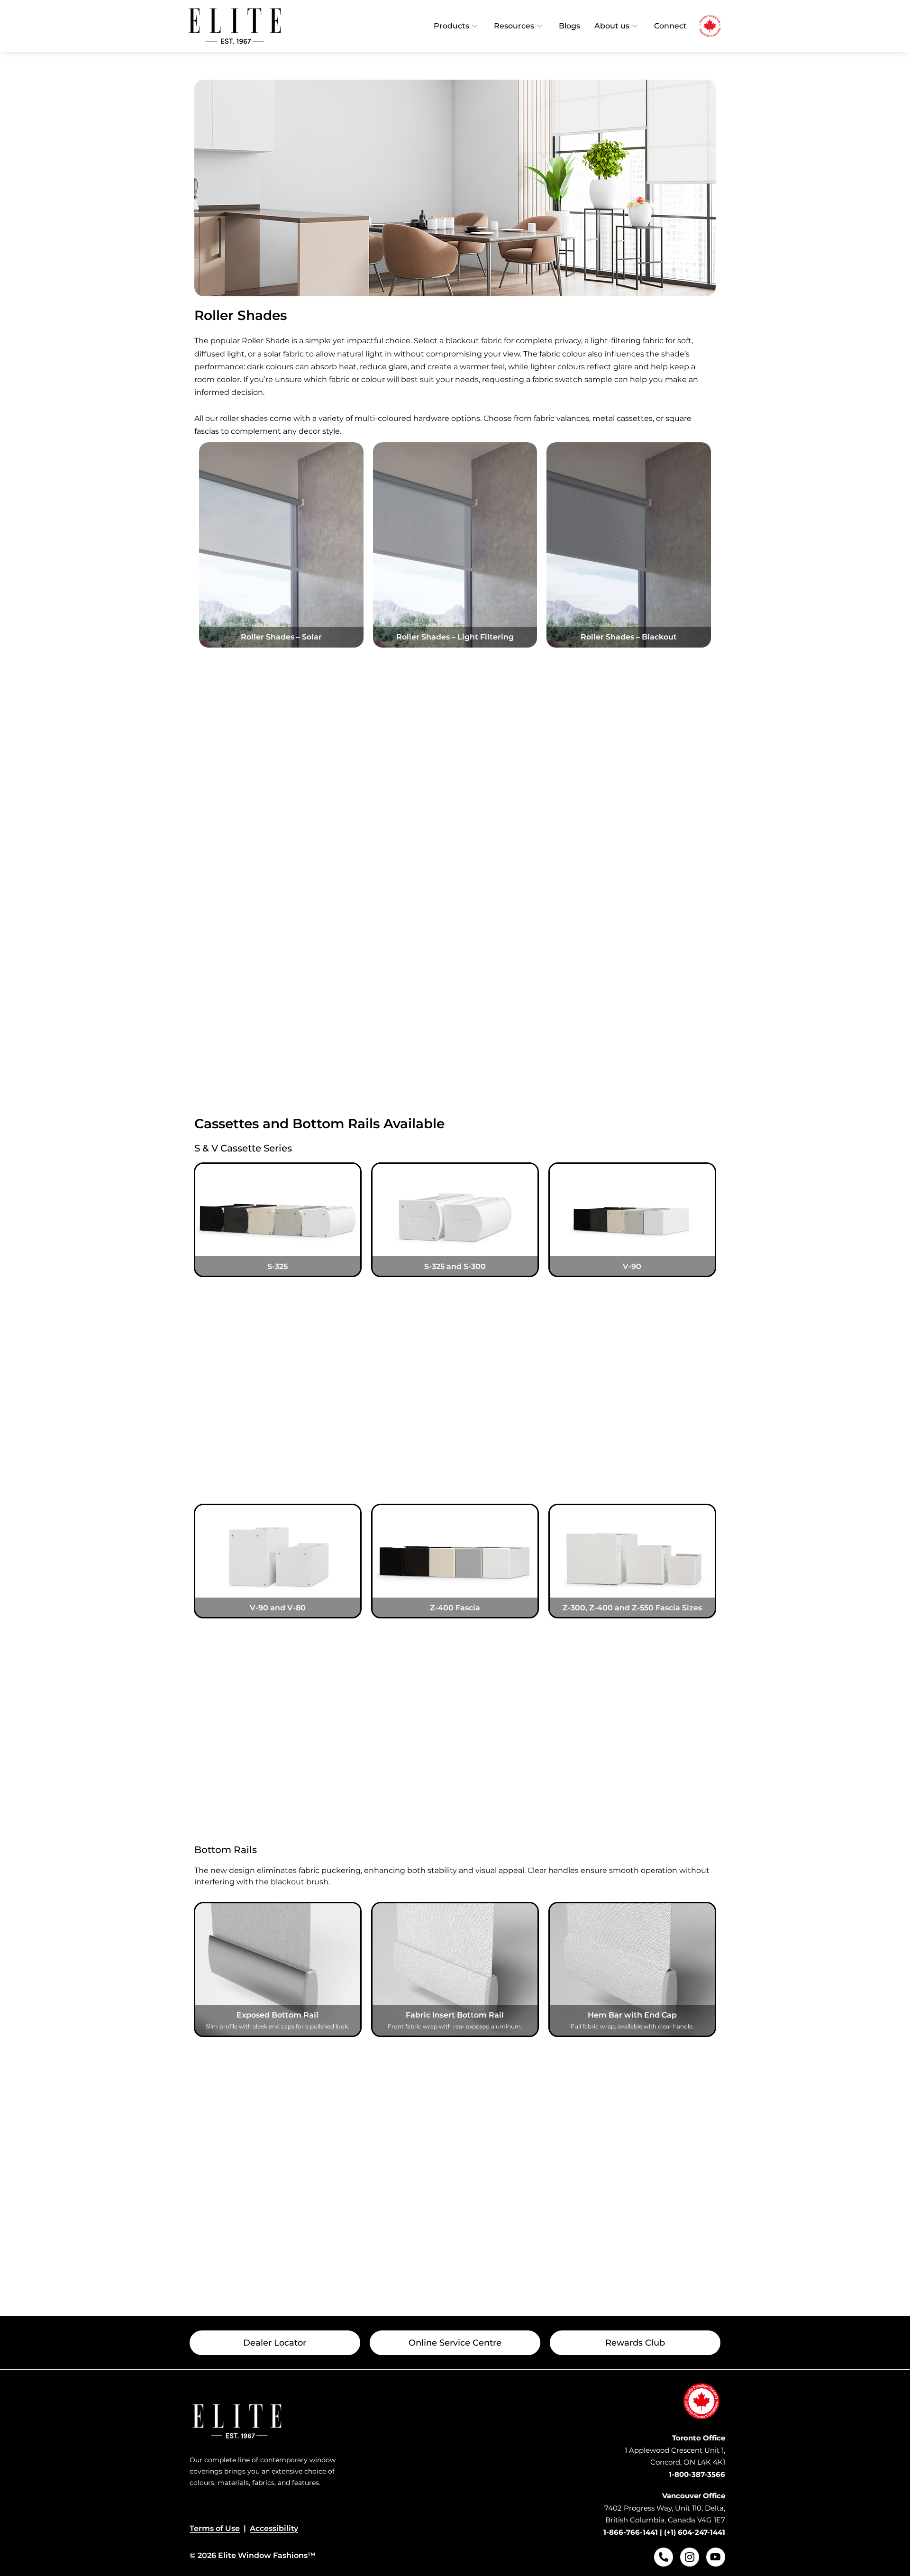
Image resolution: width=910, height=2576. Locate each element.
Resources (514, 26)
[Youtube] (716, 2557)
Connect (670, 26)
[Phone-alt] (664, 2557)
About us (612, 26)
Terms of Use (215, 2528)
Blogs (569, 26)
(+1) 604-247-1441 (695, 2532)
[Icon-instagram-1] (690, 2557)
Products (451, 26)
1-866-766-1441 (631, 2532)
